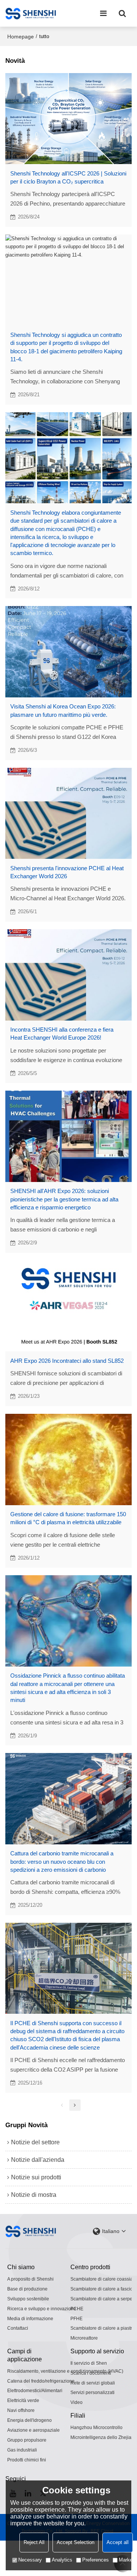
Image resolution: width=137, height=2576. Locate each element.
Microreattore (84, 2338)
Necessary (30, 2560)
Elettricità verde (23, 2401)
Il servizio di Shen (89, 2363)
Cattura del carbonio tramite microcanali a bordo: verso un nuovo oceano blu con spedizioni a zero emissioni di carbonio (62, 1861)
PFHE (76, 2319)
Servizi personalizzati (92, 2393)
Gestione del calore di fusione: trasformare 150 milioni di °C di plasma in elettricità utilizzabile (68, 1518)
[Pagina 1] (62, 2105)
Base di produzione (27, 2289)
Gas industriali (22, 2450)
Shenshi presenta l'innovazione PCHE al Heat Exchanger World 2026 (67, 872)
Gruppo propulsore (27, 2440)
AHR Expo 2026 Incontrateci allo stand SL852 (67, 1361)
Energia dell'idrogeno (29, 2420)
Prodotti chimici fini (27, 2460)
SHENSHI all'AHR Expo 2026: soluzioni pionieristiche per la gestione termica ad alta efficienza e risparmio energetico (64, 1199)
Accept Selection (76, 2542)
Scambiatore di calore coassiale (104, 2279)
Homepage (21, 37)
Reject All (34, 2542)
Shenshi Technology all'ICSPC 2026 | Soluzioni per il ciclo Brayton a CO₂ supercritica (68, 177)
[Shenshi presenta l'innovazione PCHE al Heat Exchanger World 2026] (69, 813)
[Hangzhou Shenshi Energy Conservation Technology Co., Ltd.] (31, 13)
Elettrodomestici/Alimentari (35, 2391)
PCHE (77, 2309)
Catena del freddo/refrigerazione (41, 2381)
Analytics (62, 2560)
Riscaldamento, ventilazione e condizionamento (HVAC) (65, 2371)
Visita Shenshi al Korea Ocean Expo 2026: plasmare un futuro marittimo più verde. (63, 710)
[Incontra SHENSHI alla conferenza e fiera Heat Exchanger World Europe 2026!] (69, 975)
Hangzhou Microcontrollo (96, 2428)
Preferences (96, 2560)
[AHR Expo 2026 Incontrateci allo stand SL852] (69, 1306)
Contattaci (18, 2328)
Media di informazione (30, 2319)
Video (76, 2402)
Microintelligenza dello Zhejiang (104, 2437)
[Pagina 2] (75, 2105)
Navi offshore (21, 2410)
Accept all (118, 2542)
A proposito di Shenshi (30, 2279)
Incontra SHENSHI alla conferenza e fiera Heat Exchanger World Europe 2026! (62, 1034)
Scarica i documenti (91, 2373)
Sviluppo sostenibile (28, 2299)
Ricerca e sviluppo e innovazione (42, 2309)
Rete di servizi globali (93, 2383)
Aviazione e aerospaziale (33, 2430)
